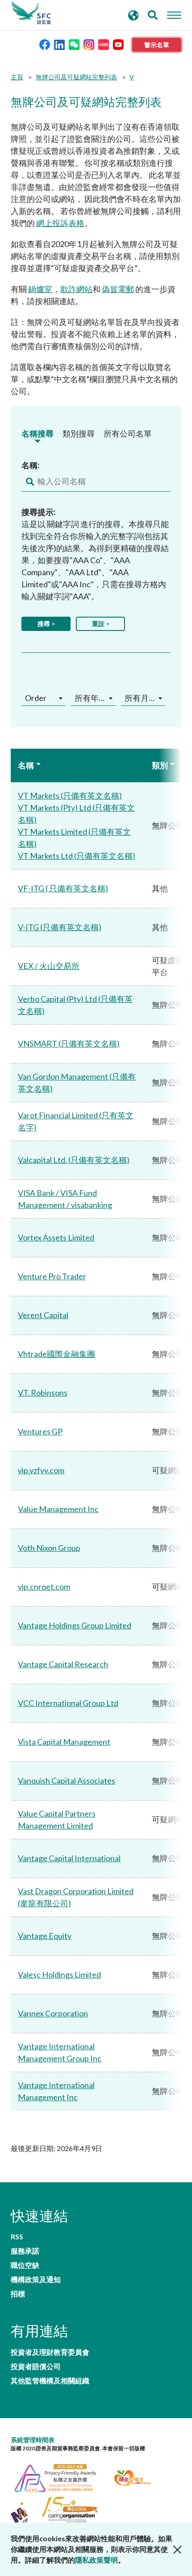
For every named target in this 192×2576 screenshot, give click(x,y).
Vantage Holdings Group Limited (75, 1625)
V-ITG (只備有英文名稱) (60, 927)
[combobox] (44, 698)
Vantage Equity (45, 1936)
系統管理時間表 (33, 2440)
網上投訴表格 (60, 223)
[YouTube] (118, 44)
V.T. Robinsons (43, 1393)
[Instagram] (89, 44)
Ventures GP (40, 1431)
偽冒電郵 (118, 289)
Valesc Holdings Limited (59, 1974)
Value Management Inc (58, 1509)
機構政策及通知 (36, 2279)
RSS (17, 2237)
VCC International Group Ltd (68, 1703)
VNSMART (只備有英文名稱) (69, 1043)
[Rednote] (104, 44)
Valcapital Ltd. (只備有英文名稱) (74, 1160)
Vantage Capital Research (63, 1664)
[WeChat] (74, 44)
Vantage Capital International (69, 1858)
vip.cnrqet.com (44, 1587)
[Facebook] (45, 44)
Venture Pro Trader (52, 1276)
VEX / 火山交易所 (49, 966)
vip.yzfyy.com (41, 1470)
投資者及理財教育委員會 (50, 2352)
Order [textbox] (36, 698)
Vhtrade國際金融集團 (56, 1354)
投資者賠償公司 (36, 2366)
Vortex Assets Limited (56, 1237)
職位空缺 (25, 2265)
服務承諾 (25, 2251)
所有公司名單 (128, 433)
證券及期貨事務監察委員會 (31, 13)
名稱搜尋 (38, 433)
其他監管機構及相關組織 (50, 2381)
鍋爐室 (40, 289)
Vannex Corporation (53, 2013)
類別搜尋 (79, 433)
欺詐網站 (76, 289)
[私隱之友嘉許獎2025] (61, 2477)
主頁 (17, 77)
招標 (18, 2294)
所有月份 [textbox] (141, 698)
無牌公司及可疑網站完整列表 (76, 77)
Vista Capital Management (64, 1742)
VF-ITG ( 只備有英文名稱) (63, 888)
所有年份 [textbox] (91, 698)
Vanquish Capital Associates (67, 1781)
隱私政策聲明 (96, 2560)
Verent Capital (43, 1315)
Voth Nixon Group (49, 1548)
